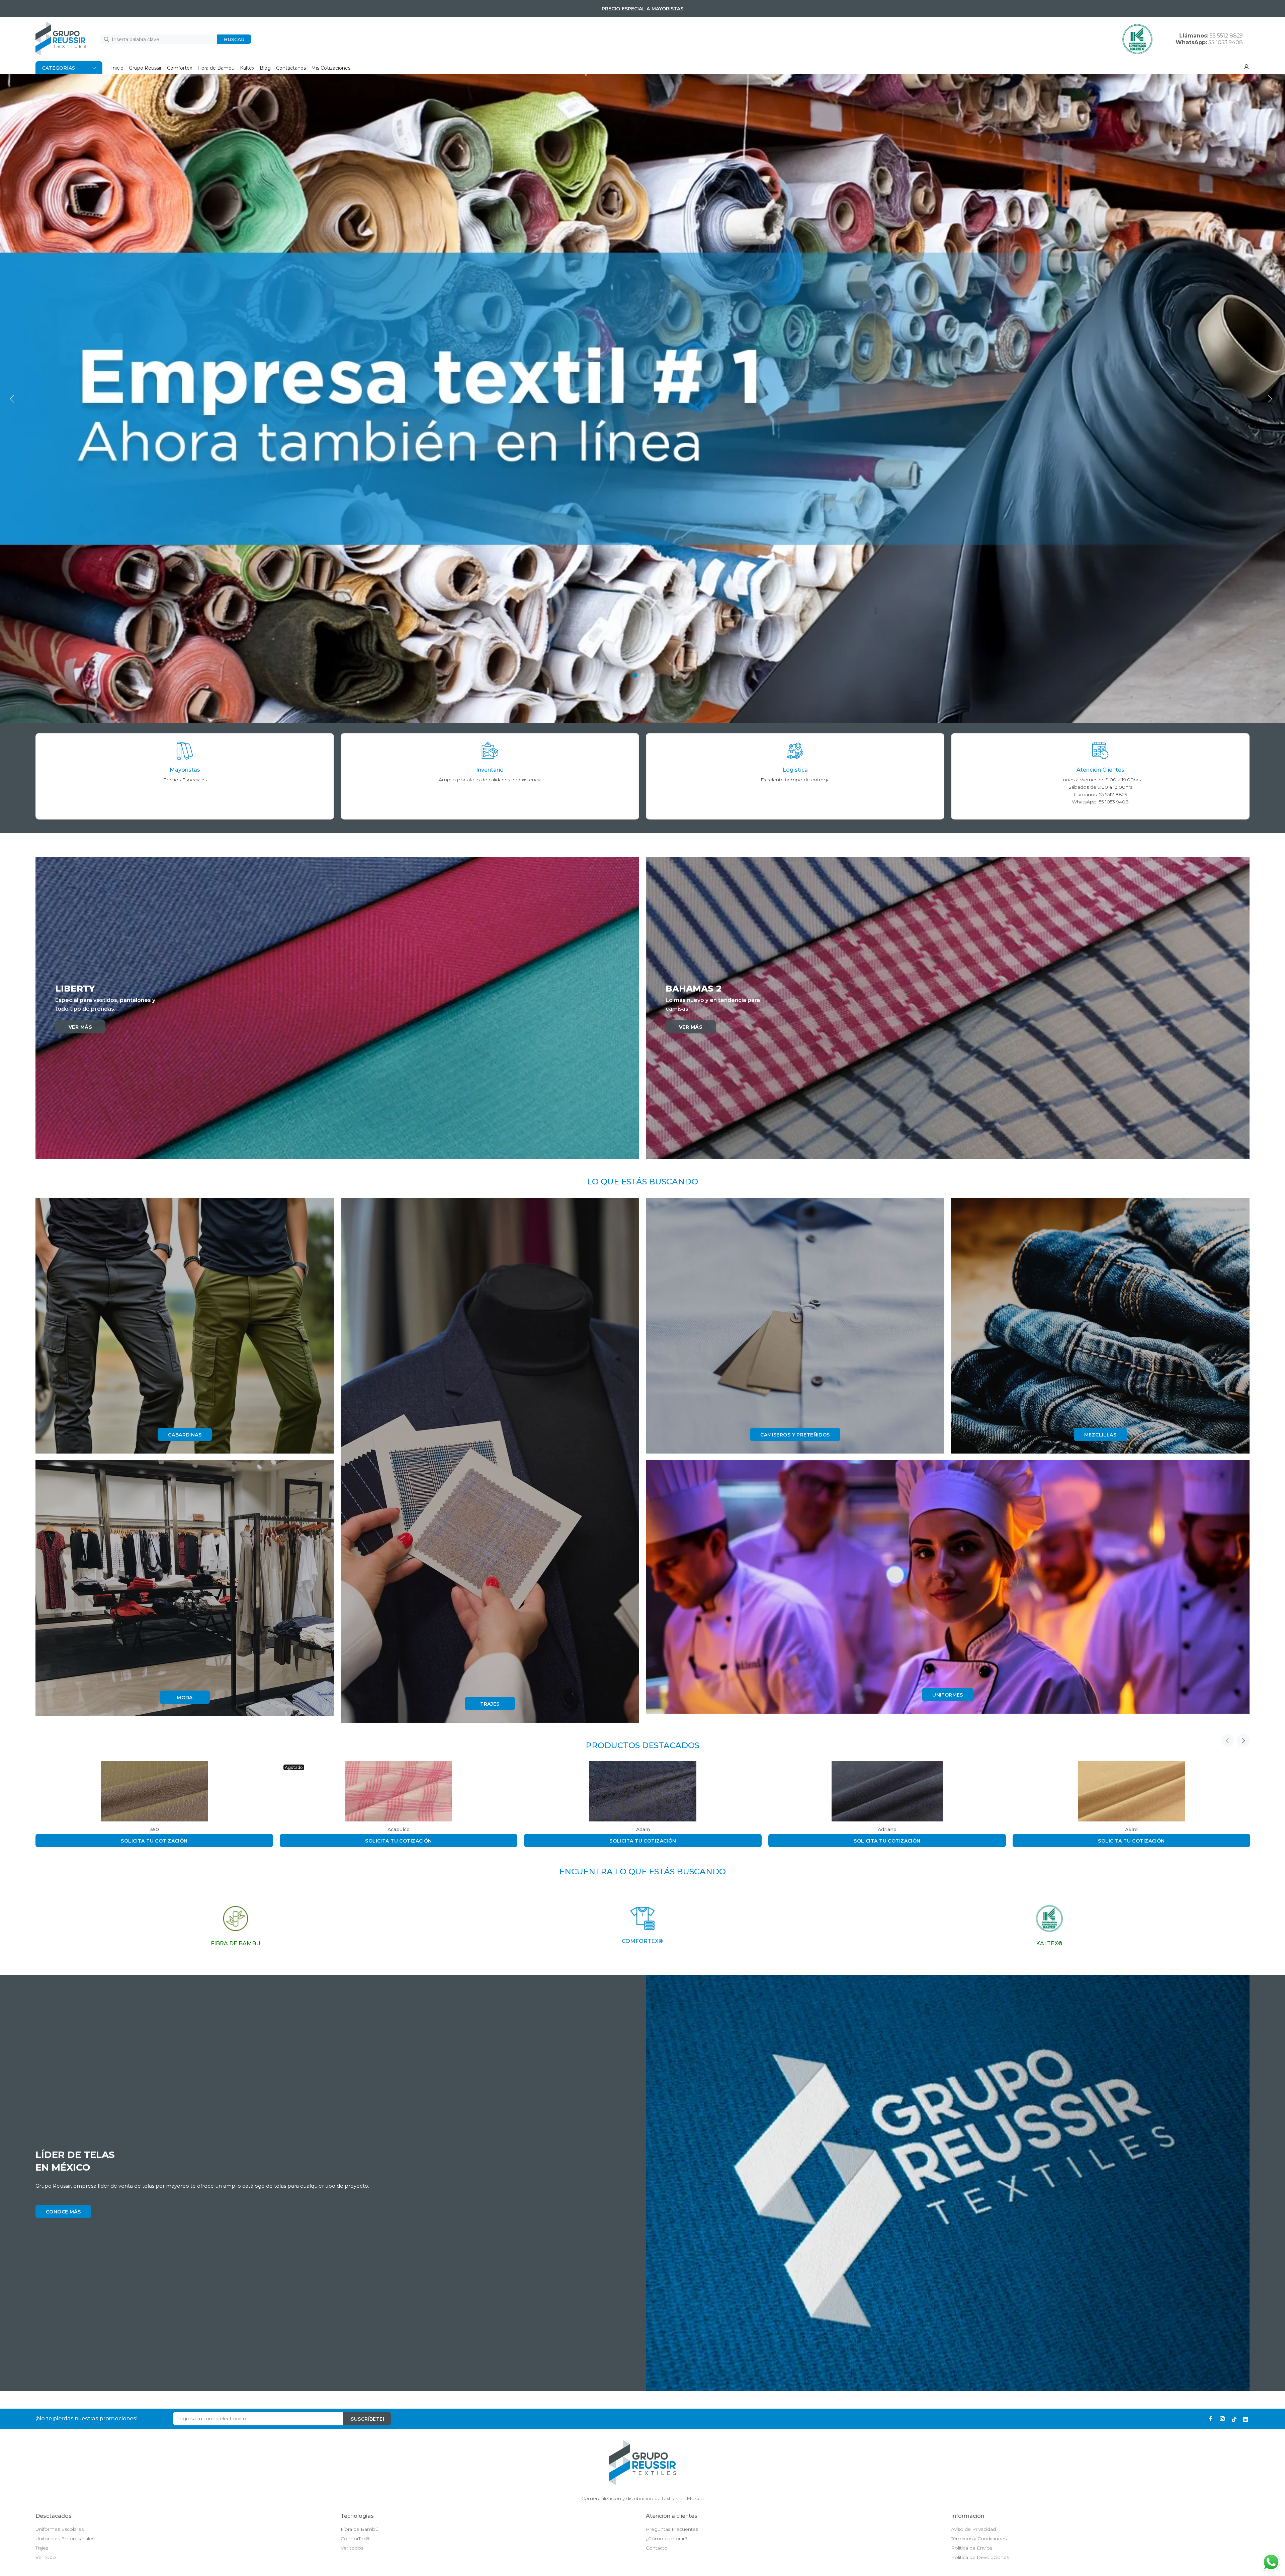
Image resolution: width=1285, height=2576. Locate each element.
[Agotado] (399, 1791)
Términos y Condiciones (979, 2539)
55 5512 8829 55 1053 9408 (1209, 39)
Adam (643, 1829)
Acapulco (399, 1829)
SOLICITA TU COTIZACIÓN (154, 1841)
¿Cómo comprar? (667, 2539)
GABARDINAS (185, 1435)
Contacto (657, 2548)
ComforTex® (355, 2539)
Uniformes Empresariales (65, 2539)
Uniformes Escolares (60, 2529)
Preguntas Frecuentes (672, 2529)
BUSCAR (234, 40)
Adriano (887, 1829)
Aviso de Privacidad (973, 2529)
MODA (185, 1698)
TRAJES (490, 1704)
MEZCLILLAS (1100, 1435)
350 (154, 1829)
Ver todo (46, 2557)
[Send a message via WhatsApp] (1271, 2562)
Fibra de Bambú (360, 2529)
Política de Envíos (972, 2548)
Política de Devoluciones (980, 2557)
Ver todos (352, 2548)
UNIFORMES (948, 1695)
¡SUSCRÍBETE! (367, 2419)
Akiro (1131, 1829)
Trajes (42, 2548)
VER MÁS (80, 1027)
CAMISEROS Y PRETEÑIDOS (795, 1435)
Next (1243, 1740)
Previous (1227, 1740)
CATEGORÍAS (59, 68)
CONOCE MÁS (63, 2212)
